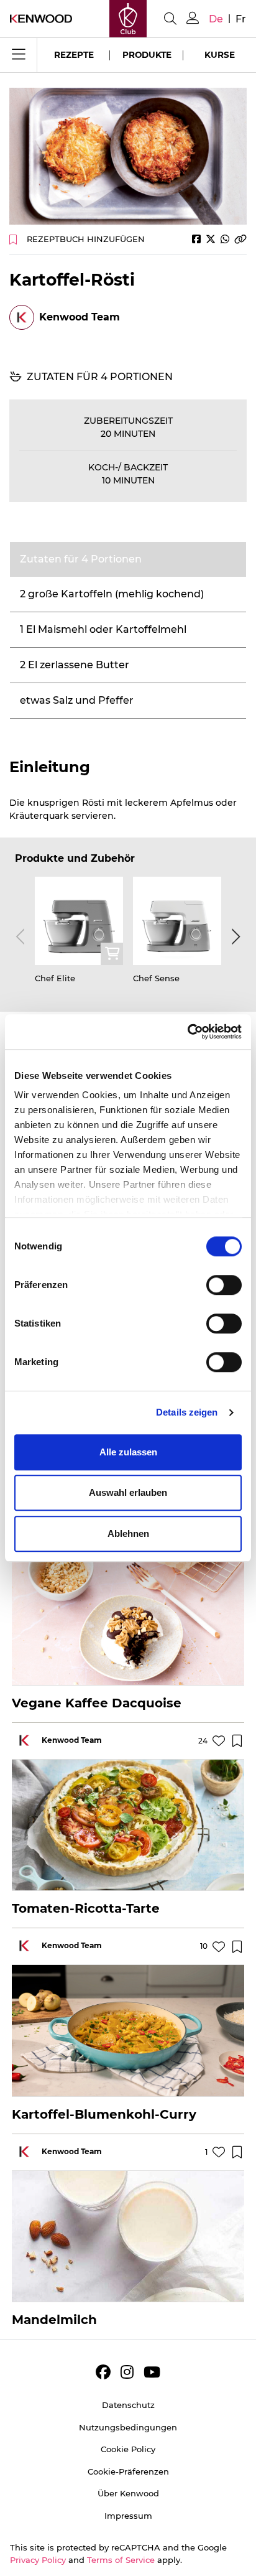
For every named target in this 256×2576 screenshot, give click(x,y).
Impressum (128, 2516)
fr (241, 19)
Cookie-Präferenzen (128, 2471)
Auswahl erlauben (128, 1492)
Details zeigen (187, 1412)
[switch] (224, 1285)
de (216, 19)
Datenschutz (128, 2405)
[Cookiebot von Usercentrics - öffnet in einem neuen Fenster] (187, 1032)
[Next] (234, 936)
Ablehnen (128, 1533)
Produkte (147, 55)
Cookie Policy (128, 2449)
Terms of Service (121, 2560)
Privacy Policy (38, 2560)
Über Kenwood (128, 2493)
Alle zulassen (128, 1452)
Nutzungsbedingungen (128, 2427)
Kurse (220, 55)
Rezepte (74, 55)
